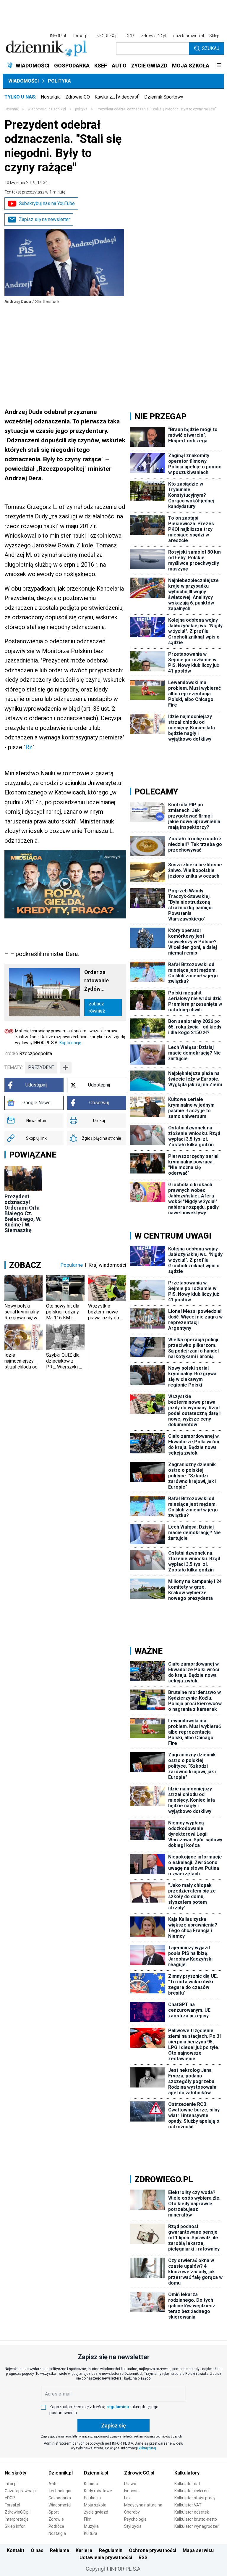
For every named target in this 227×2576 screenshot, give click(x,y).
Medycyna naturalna (143, 2505)
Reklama (60, 2550)
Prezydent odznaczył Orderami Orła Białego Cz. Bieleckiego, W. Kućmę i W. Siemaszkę (23, 1213)
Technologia (60, 2491)
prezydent (41, 1067)
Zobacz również (97, 1007)
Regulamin (111, 2550)
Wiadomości (23, 81)
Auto (53, 2484)
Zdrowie (56, 2519)
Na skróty (16, 2473)
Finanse (131, 2491)
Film (88, 2519)
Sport (54, 2512)
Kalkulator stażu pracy (195, 2498)
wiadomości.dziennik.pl (47, 109)
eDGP (10, 2498)
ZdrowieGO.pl (154, 36)
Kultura (91, 2533)
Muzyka (91, 2526)
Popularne (72, 1265)
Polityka (59, 81)
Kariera (84, 2550)
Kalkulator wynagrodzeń (197, 2526)
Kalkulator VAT (188, 2505)
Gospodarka (60, 2498)
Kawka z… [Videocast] (117, 97)
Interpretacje (17, 2519)
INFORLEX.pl (107, 36)
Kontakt (16, 2550)
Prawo (130, 2484)
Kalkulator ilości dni (192, 2491)
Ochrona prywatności (153, 2550)
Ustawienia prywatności (106, 2558)
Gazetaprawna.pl (21, 2491)
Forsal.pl (12, 2505)
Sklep (214, 36)
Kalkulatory (187, 2473)
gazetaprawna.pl (189, 36)
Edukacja (92, 2498)
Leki (128, 2498)
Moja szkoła (95, 2505)
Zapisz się (113, 2426)
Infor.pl (11, 2484)
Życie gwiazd (96, 2512)
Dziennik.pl (61, 2473)
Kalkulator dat (187, 2484)
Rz (29, 747)
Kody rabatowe (98, 2491)
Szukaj (211, 48)
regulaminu (118, 2407)
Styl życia (133, 2526)
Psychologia (135, 2519)
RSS (143, 2558)
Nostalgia (51, 97)
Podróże (56, 2526)
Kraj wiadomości (107, 1265)
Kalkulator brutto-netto (196, 2519)
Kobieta (91, 2484)
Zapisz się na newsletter (44, 219)
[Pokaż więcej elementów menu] (219, 66)
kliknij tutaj (147, 2448)
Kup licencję (70, 1043)
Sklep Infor (15, 2526)
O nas (37, 2550)
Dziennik (12, 109)
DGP (130, 36)
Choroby (132, 2512)
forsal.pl (81, 36)
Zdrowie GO (78, 97)
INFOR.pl (58, 36)
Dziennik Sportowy (164, 97)
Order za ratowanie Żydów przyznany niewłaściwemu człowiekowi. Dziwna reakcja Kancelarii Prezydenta (103, 981)
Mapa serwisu (198, 2550)
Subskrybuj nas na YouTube (47, 203)
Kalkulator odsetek (192, 2512)
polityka (81, 109)
